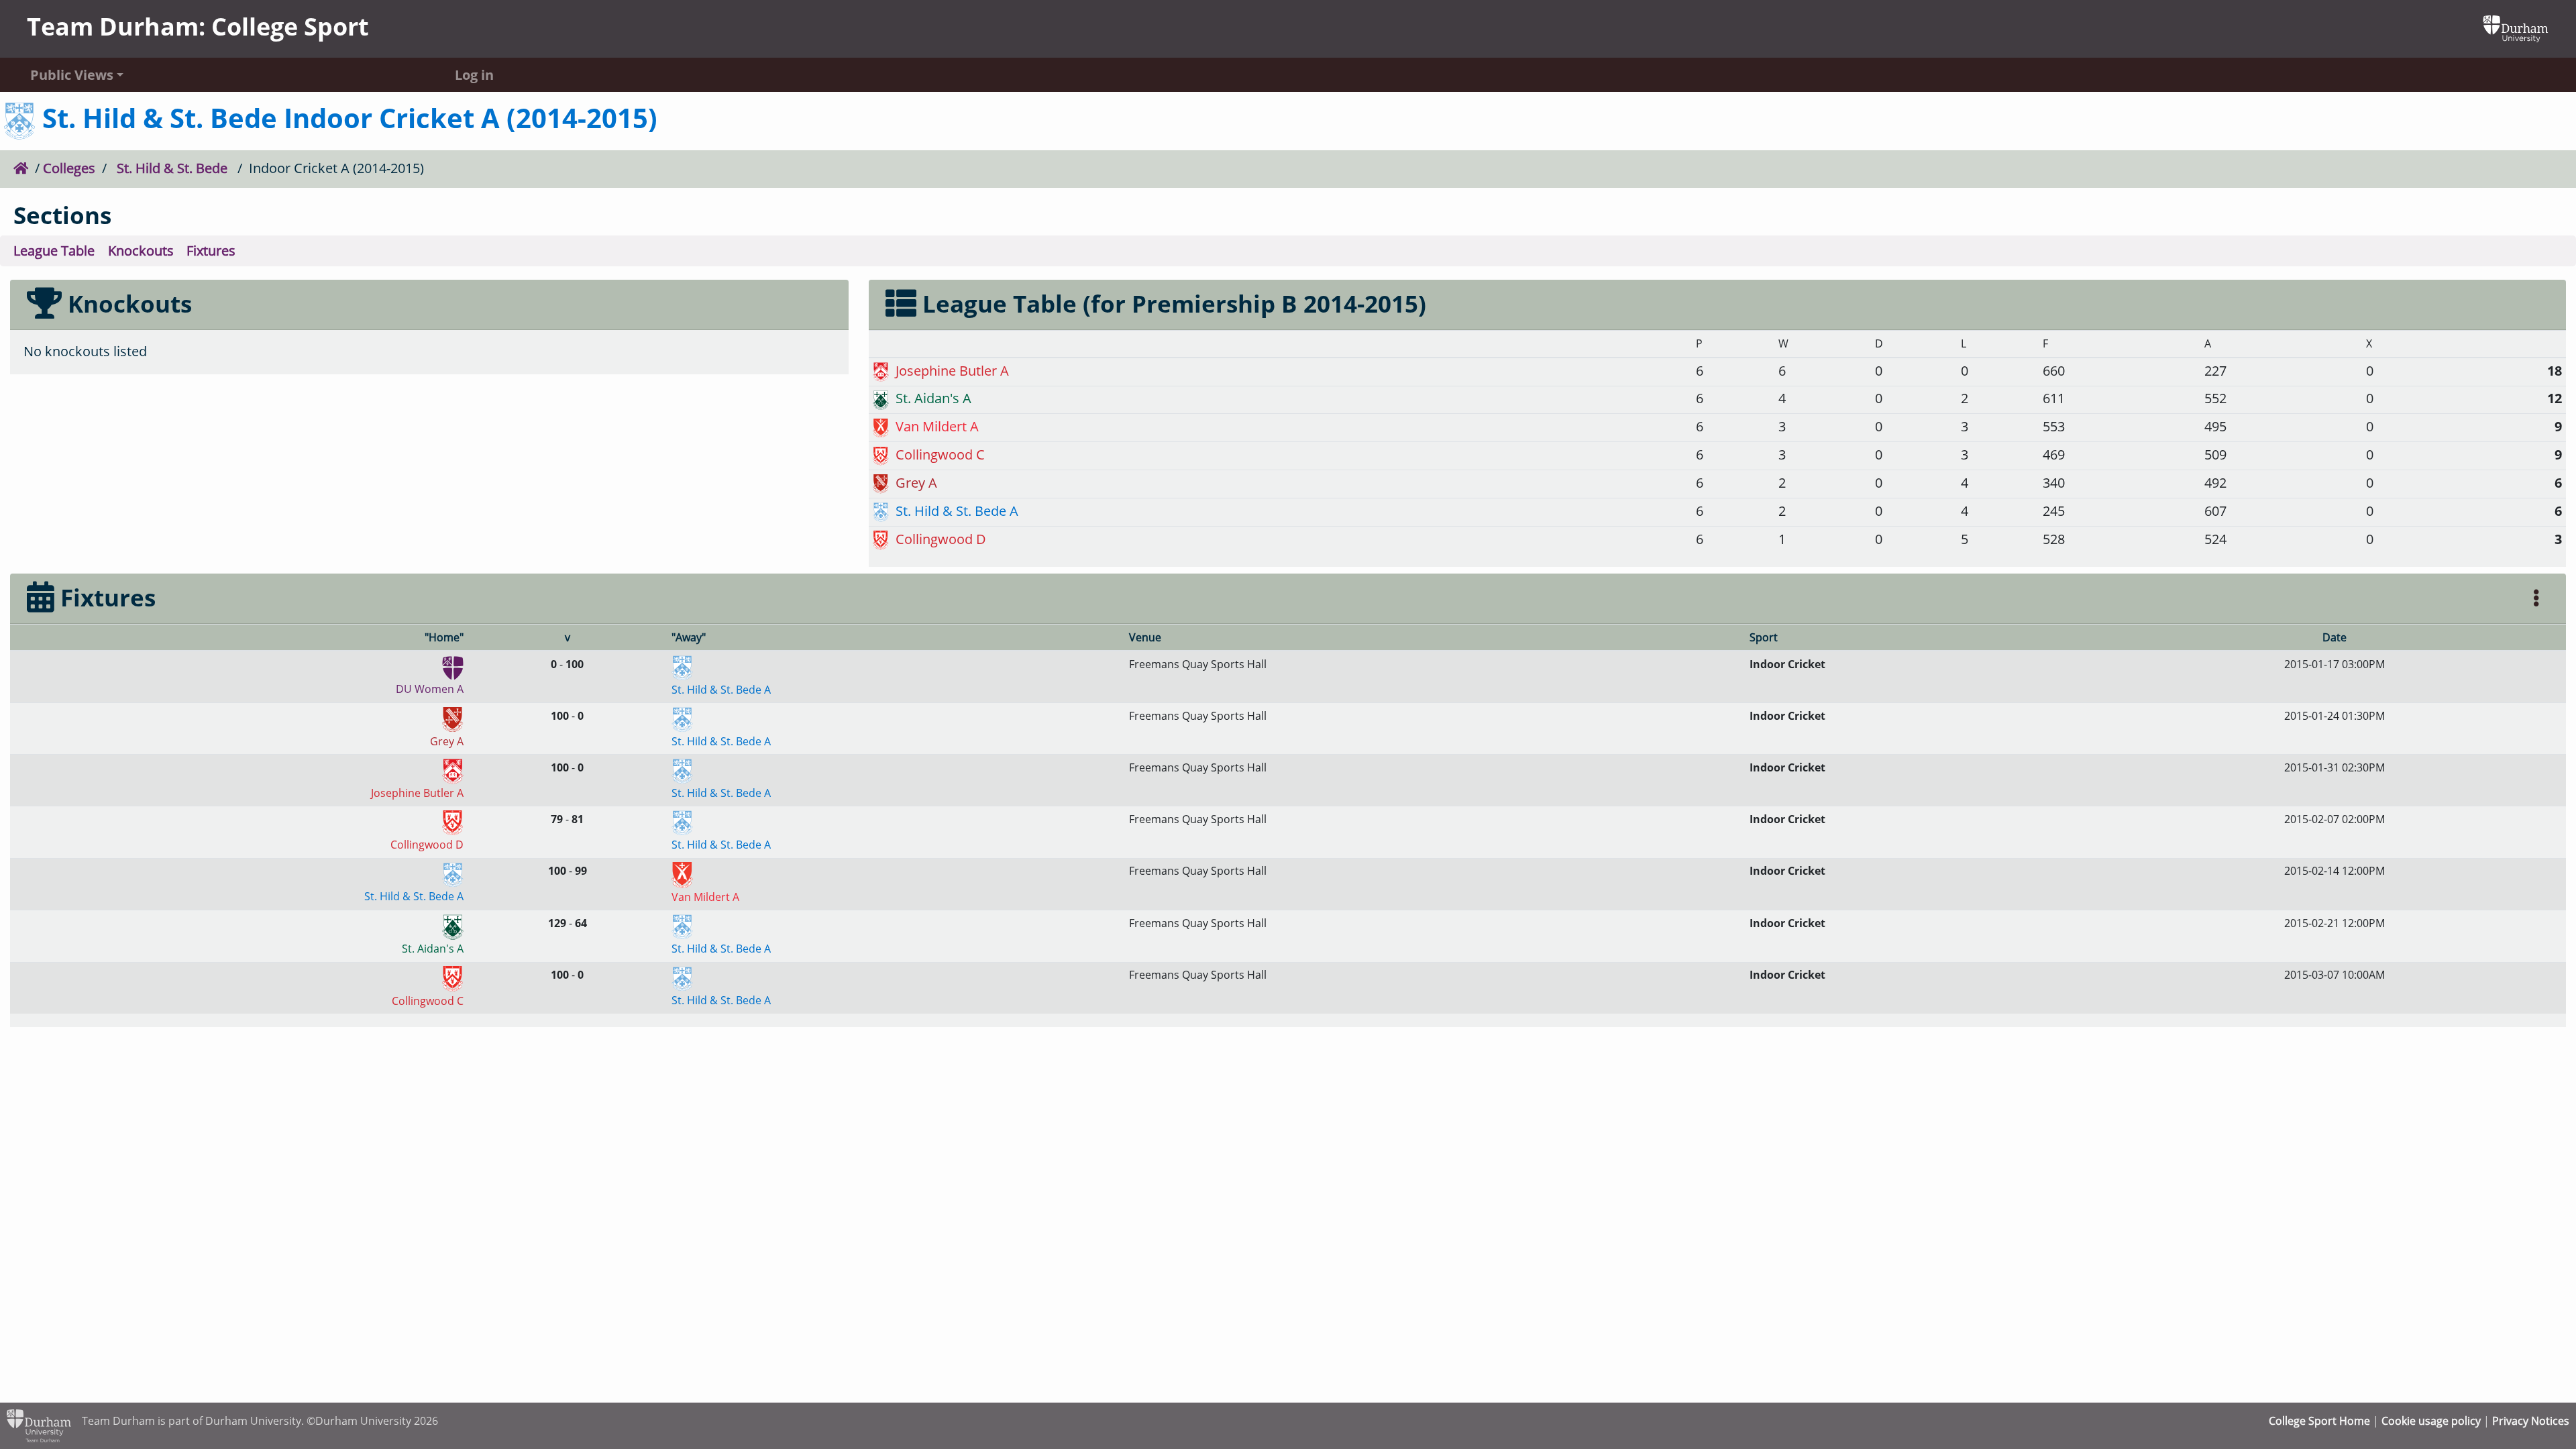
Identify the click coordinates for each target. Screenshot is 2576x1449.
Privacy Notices (2531, 1421)
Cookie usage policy (2431, 1421)
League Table (54, 251)
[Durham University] (2516, 27)
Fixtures (211, 251)
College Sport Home (2319, 1421)
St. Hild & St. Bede (172, 168)
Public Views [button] (72, 75)
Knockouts (141, 251)
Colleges (69, 168)
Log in (474, 75)
